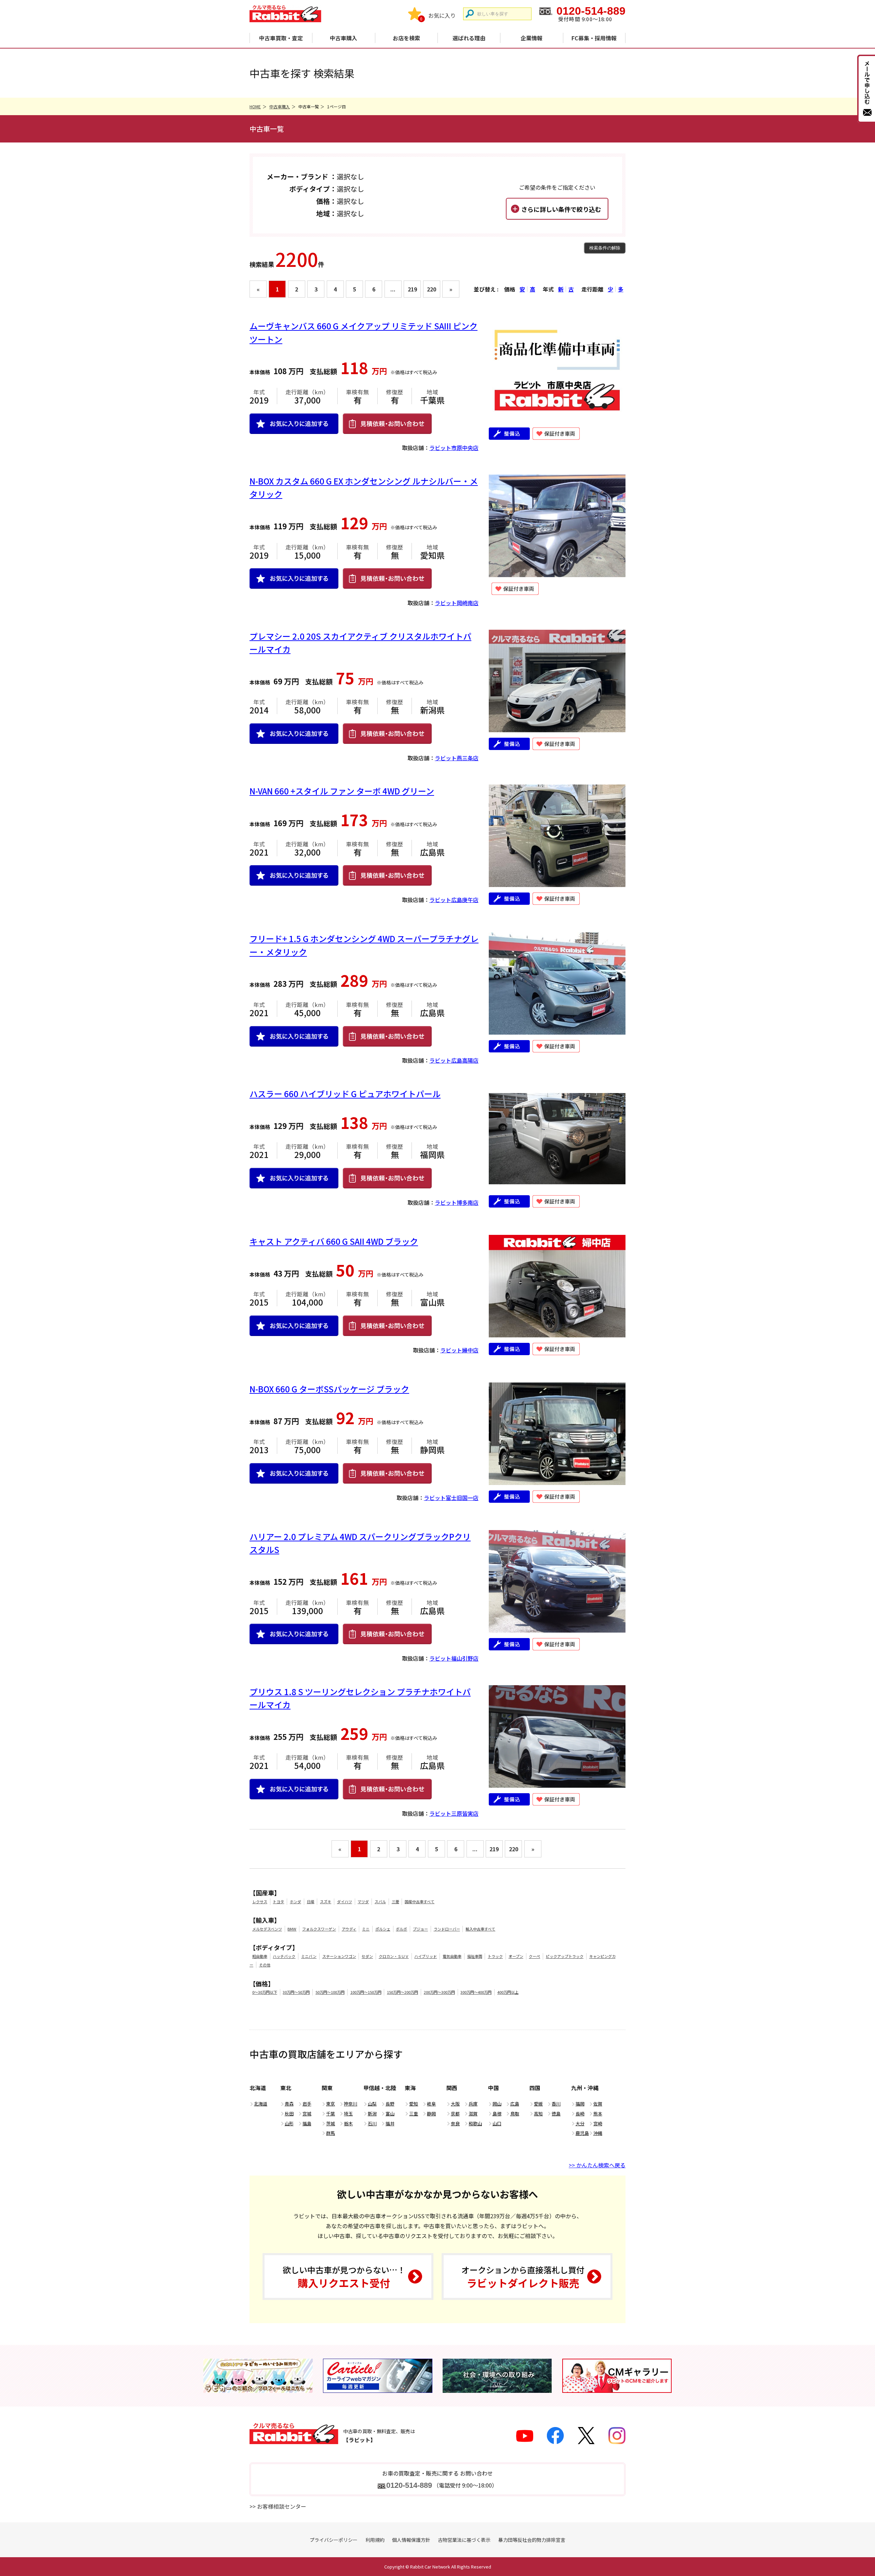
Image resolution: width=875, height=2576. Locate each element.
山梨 (372, 2104)
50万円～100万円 (330, 1992)
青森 (289, 2104)
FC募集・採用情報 (594, 38)
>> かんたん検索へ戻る (597, 2165)
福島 (307, 2123)
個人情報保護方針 (411, 2540)
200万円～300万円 (439, 1992)
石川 (372, 2123)
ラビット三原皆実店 (454, 1813)
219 (412, 289)
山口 (497, 2123)
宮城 (307, 2114)
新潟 (372, 2114)
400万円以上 (508, 1992)
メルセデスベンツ (267, 1929)
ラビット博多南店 (457, 1202)
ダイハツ (345, 1902)
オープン (516, 1956)
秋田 (289, 2114)
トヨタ (278, 1902)
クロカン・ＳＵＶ (394, 1956)
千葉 (331, 2114)
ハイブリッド (426, 1956)
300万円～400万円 (476, 1992)
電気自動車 (452, 1956)
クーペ (534, 1956)
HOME (255, 106)
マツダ (363, 1902)
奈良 (455, 2123)
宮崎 (598, 2123)
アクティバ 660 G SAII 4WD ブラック (334, 1241)
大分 (580, 2123)
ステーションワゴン (339, 1956)
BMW (292, 1929)
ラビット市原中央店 (454, 448)
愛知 (414, 2104)
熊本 (598, 2114)
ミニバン (309, 1956)
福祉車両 (475, 1956)
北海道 (261, 2104)
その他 (265, 1965)
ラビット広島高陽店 (454, 1060)
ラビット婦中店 (459, 1350)
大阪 (455, 2104)
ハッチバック (284, 1956)
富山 (390, 2114)
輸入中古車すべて (480, 1929)
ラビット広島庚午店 (454, 900)
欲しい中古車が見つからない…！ (344, 2277)
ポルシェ (383, 1929)
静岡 (431, 2114)
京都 (455, 2114)
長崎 (580, 2114)
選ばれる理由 (469, 38)
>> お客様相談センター (278, 2506)
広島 (515, 2104)
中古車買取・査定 (281, 38)
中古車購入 (344, 38)
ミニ (366, 1929)
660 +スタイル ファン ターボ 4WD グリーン (342, 791)
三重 (414, 2114)
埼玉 (348, 2114)
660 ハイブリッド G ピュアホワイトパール (345, 1094)
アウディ (349, 1929)
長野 (390, 2104)
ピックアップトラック (565, 1956)
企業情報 (531, 38)
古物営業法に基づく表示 (464, 2540)
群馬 (331, 2133)
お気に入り (442, 15)
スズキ (326, 1902)
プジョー (420, 1929)
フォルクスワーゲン (319, 1929)
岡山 (497, 2104)
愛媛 (538, 2104)
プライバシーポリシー (334, 2540)
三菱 (395, 1902)
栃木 (348, 2123)
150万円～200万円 (402, 1992)
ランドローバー (447, 1929)
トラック (495, 1956)
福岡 (580, 2104)
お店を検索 (406, 38)
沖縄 (598, 2133)
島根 (497, 2114)
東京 (331, 2104)
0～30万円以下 (265, 1992)
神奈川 (351, 2104)
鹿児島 (582, 2133)
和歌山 (475, 2123)
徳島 (556, 2114)
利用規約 (375, 2540)
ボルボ (401, 1929)
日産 (311, 1902)
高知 (538, 2114)
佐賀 (598, 2104)
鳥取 (515, 2114)
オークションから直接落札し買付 (523, 2277)
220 (432, 289)
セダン (367, 1956)
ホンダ (295, 1902)
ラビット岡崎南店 (457, 603)
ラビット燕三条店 (457, 758)
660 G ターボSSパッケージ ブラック (329, 1389)
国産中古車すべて (420, 1902)
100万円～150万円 (366, 1992)
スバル (380, 1902)
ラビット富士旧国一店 (451, 1498)
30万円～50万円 (296, 1992)
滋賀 (473, 2114)
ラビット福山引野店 (454, 1658)
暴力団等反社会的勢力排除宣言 (532, 2540)
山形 (289, 2123)
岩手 (307, 2104)
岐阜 (431, 2104)
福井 (390, 2123)
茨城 (331, 2123)
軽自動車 (260, 1956)
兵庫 (473, 2104)
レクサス (260, 1902)
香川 (556, 2104)
